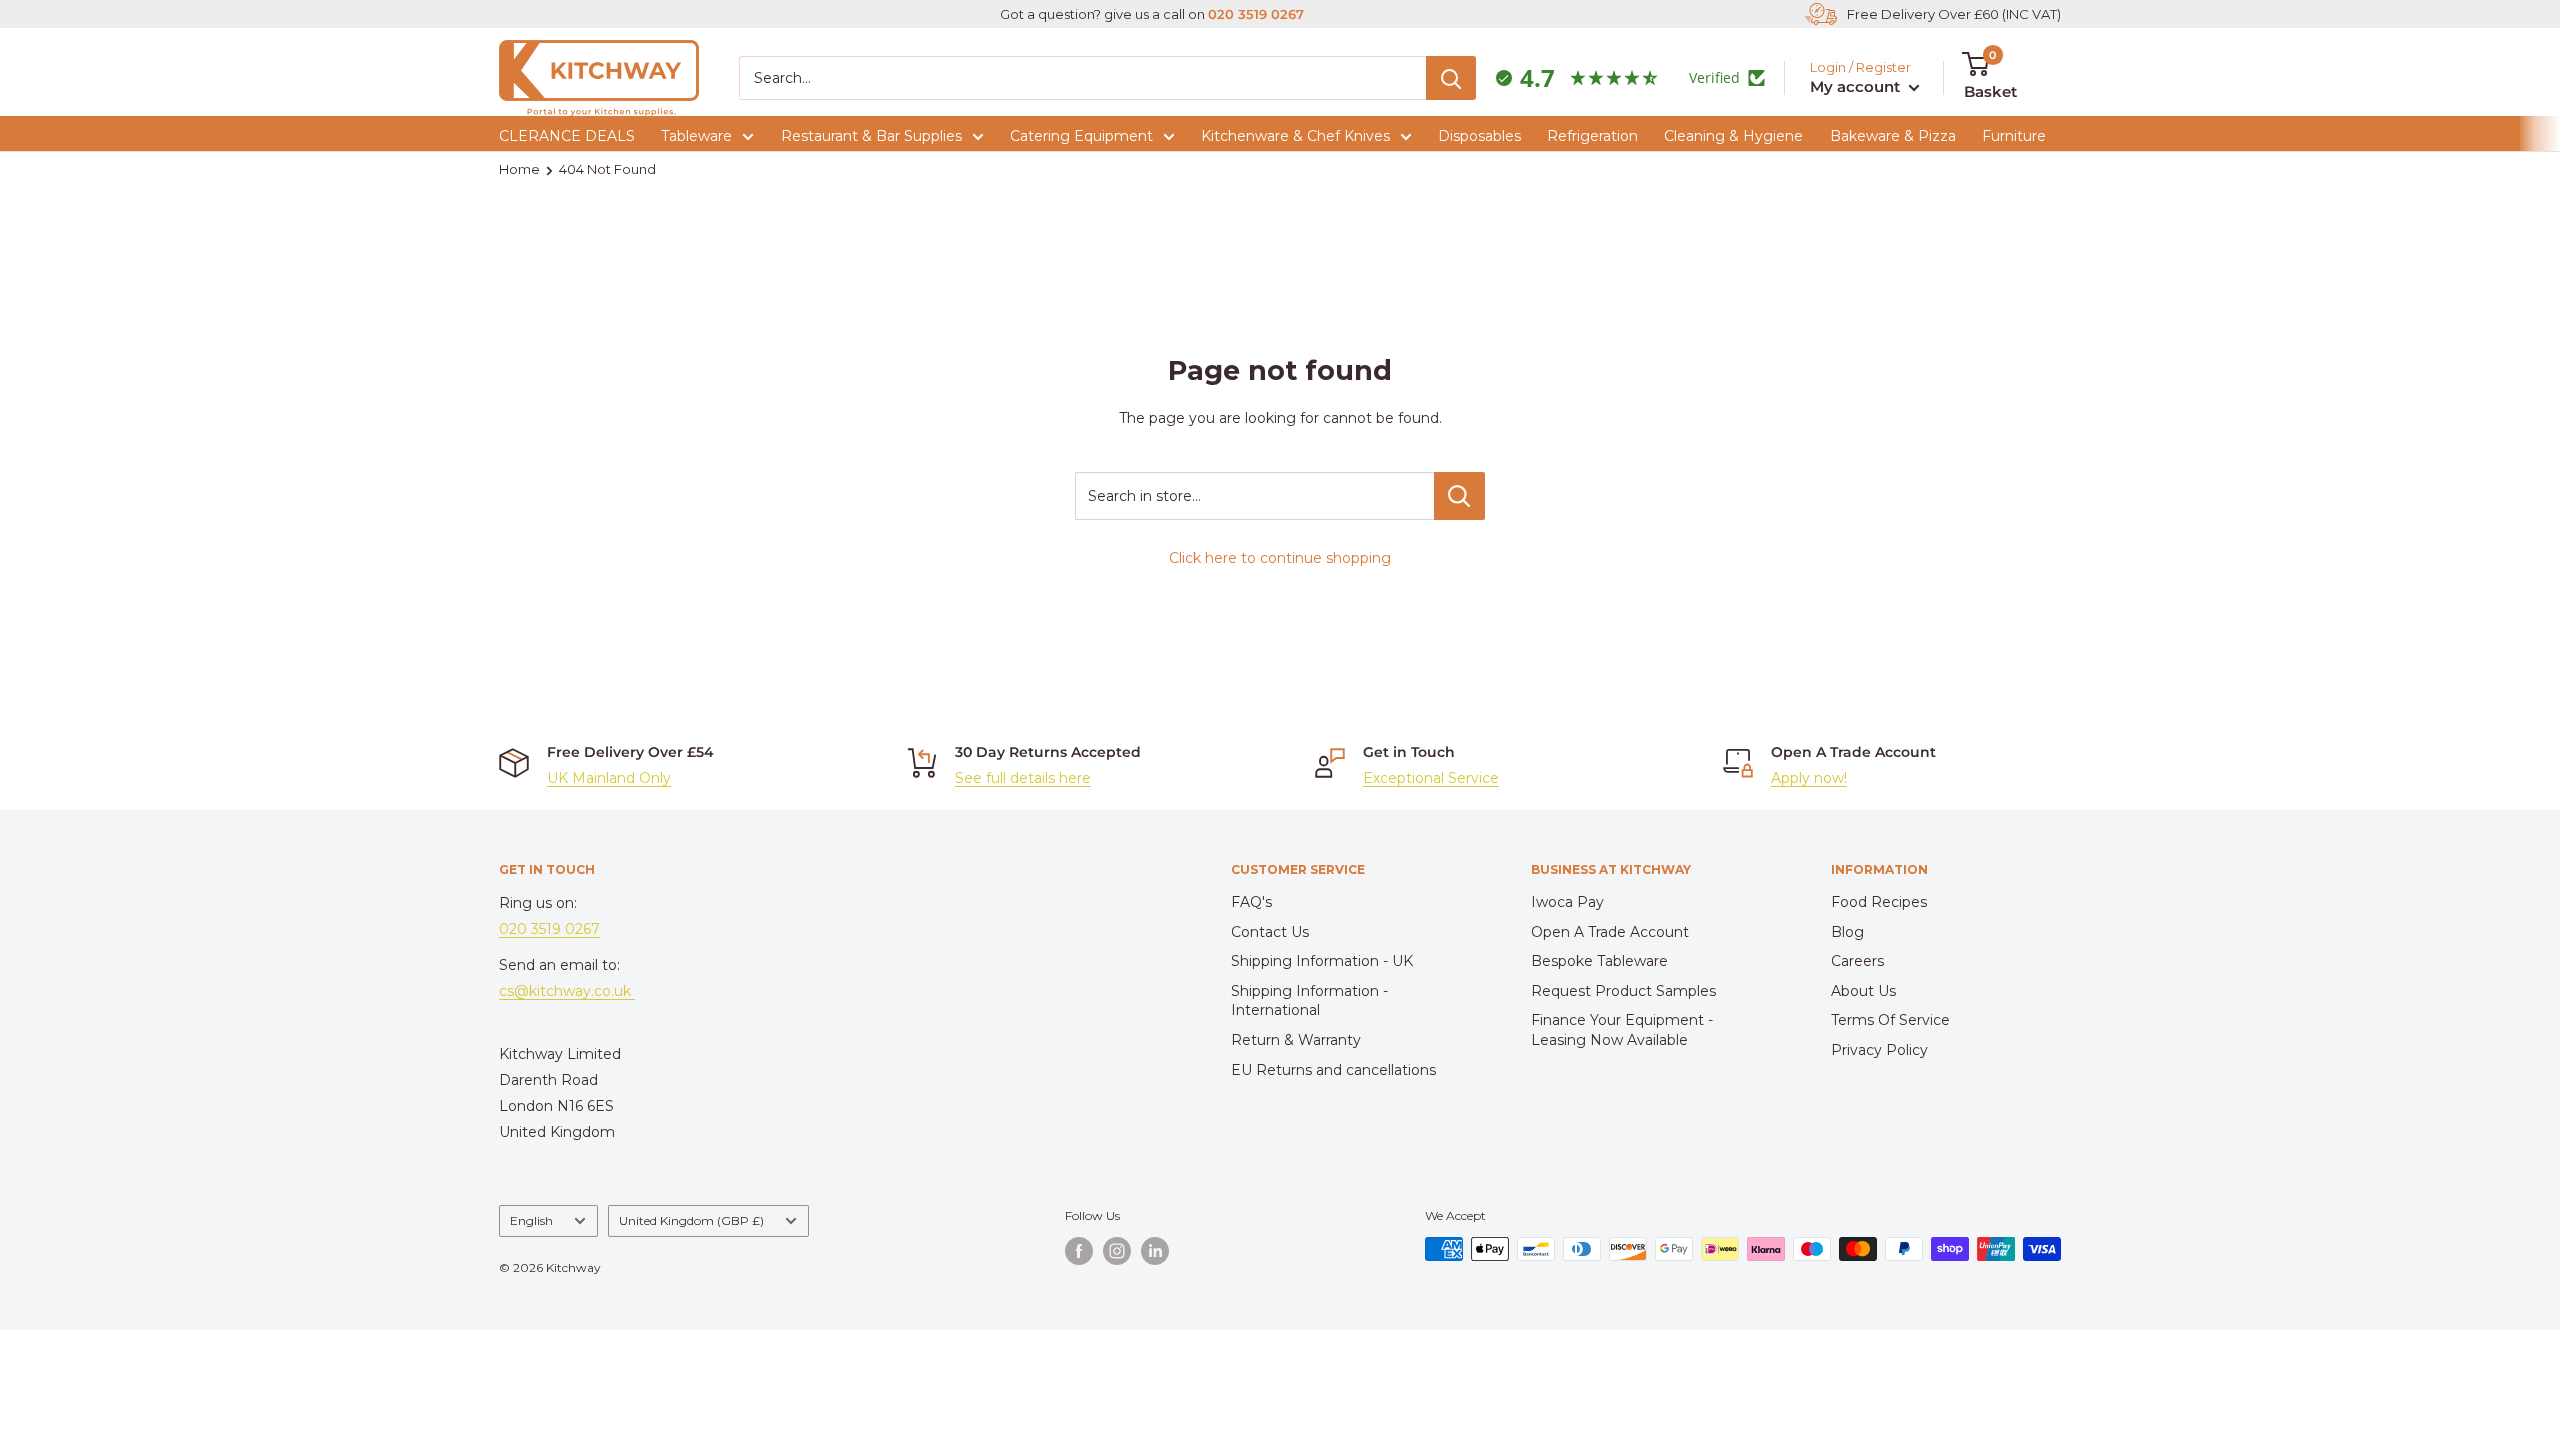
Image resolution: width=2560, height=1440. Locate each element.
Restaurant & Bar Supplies (871, 136)
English (531, 1220)
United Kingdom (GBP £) (691, 1220)
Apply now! (1809, 778)
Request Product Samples (1623, 991)
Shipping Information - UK (1322, 961)
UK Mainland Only (609, 778)
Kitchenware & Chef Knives (1295, 136)
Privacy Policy (1879, 1050)
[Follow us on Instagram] (1117, 1251)
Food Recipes (1879, 902)
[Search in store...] (1459, 496)
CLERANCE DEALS (567, 136)
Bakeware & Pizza (1893, 136)
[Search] (1451, 78)
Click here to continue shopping (1280, 558)
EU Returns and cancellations (1333, 1070)
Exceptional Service (1431, 778)
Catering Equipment (1081, 136)
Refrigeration (1592, 136)
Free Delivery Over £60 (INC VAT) (1954, 14)
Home (519, 169)
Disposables (1479, 136)
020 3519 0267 (1256, 14)
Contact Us (1270, 932)
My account (1857, 86)
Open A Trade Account (1610, 932)
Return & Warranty (1296, 1040)
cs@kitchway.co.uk (567, 991)
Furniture (2014, 136)
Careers (1857, 961)
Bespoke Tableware (1599, 961)
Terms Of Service (1890, 1020)
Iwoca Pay (1567, 902)
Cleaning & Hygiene (1733, 136)
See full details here (1023, 778)
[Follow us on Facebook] (1079, 1251)
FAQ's (1251, 902)
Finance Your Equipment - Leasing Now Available (1622, 1030)
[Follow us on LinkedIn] (1155, 1251)
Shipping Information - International (1309, 1001)
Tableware (696, 136)
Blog (1847, 932)
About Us (1863, 991)
